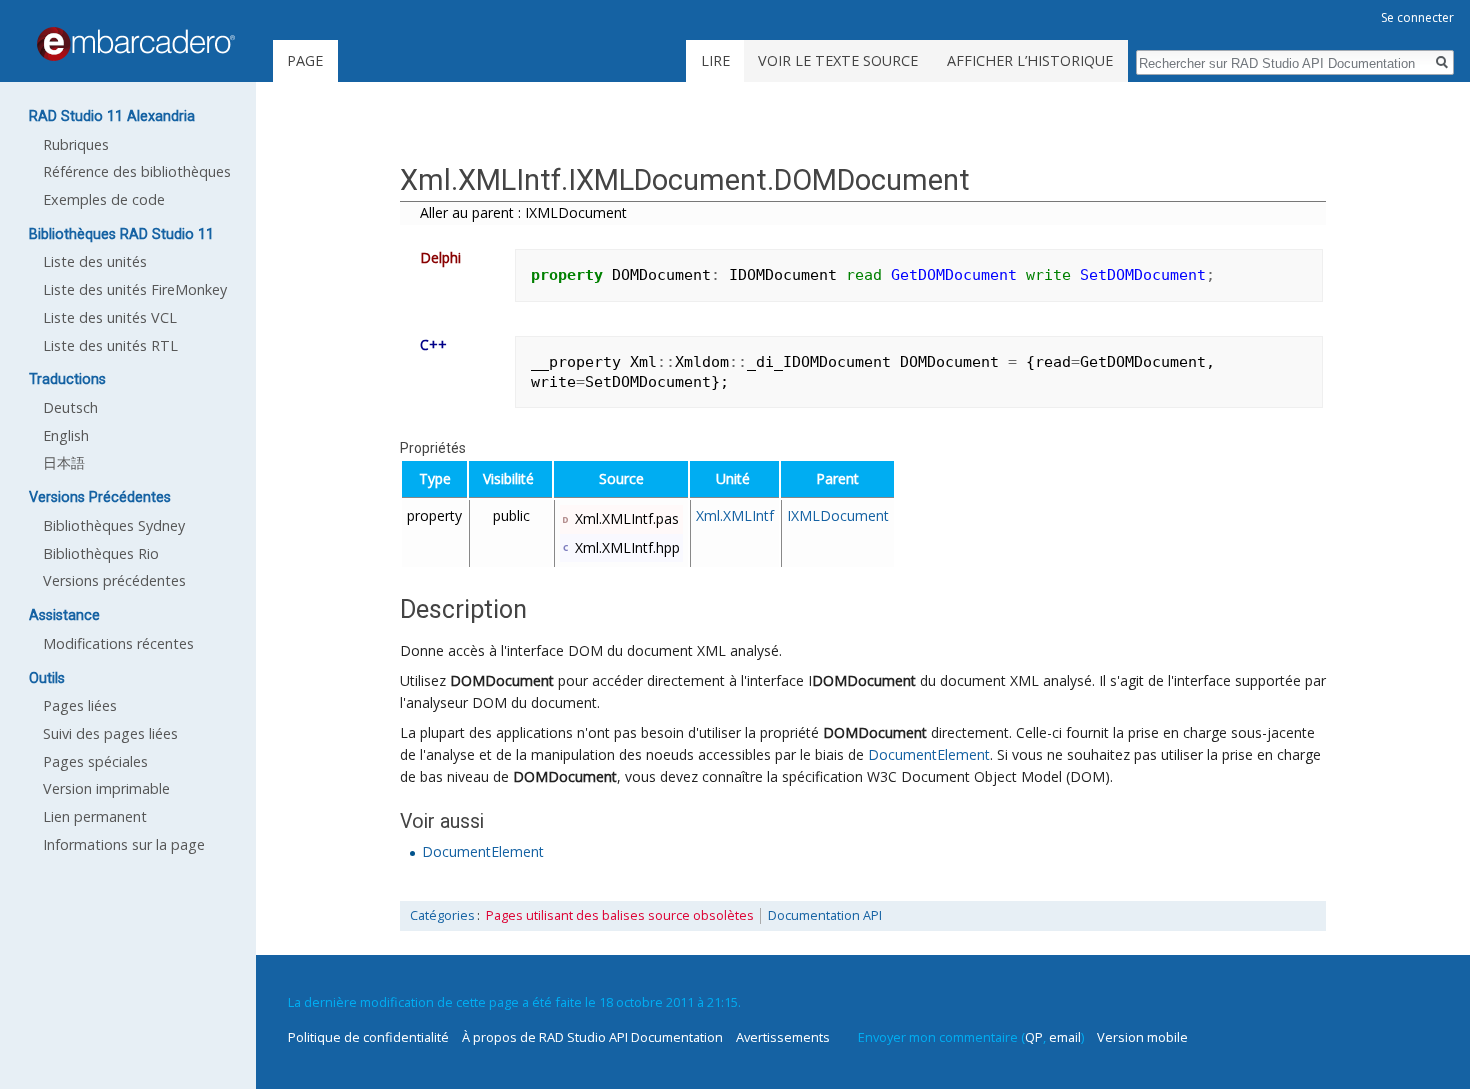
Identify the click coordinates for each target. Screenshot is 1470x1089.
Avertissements (783, 1037)
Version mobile (1142, 1037)
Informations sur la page (124, 844)
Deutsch (70, 407)
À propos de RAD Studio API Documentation (592, 1037)
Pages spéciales (95, 761)
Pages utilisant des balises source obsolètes (620, 915)
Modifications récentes (118, 643)
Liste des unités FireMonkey (135, 289)
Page (305, 60)
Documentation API (825, 915)
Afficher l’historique (1030, 60)
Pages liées (80, 705)
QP (1034, 1037)
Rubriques (76, 144)
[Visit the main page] (136, 44)
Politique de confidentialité (368, 1037)
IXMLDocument (838, 515)
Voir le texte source (838, 60)
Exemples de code (104, 199)
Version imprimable (106, 788)
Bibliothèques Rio (101, 553)
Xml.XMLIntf (735, 515)
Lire (715, 60)
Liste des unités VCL (110, 317)
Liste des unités (95, 261)
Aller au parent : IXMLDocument (523, 212)
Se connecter (1417, 17)
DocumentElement (929, 754)
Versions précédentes (114, 580)
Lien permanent (95, 816)
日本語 (64, 462)
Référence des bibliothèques (137, 171)
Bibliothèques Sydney (114, 525)
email (1065, 1037)
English (66, 435)
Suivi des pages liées (110, 733)
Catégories (442, 915)
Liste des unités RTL (110, 345)
